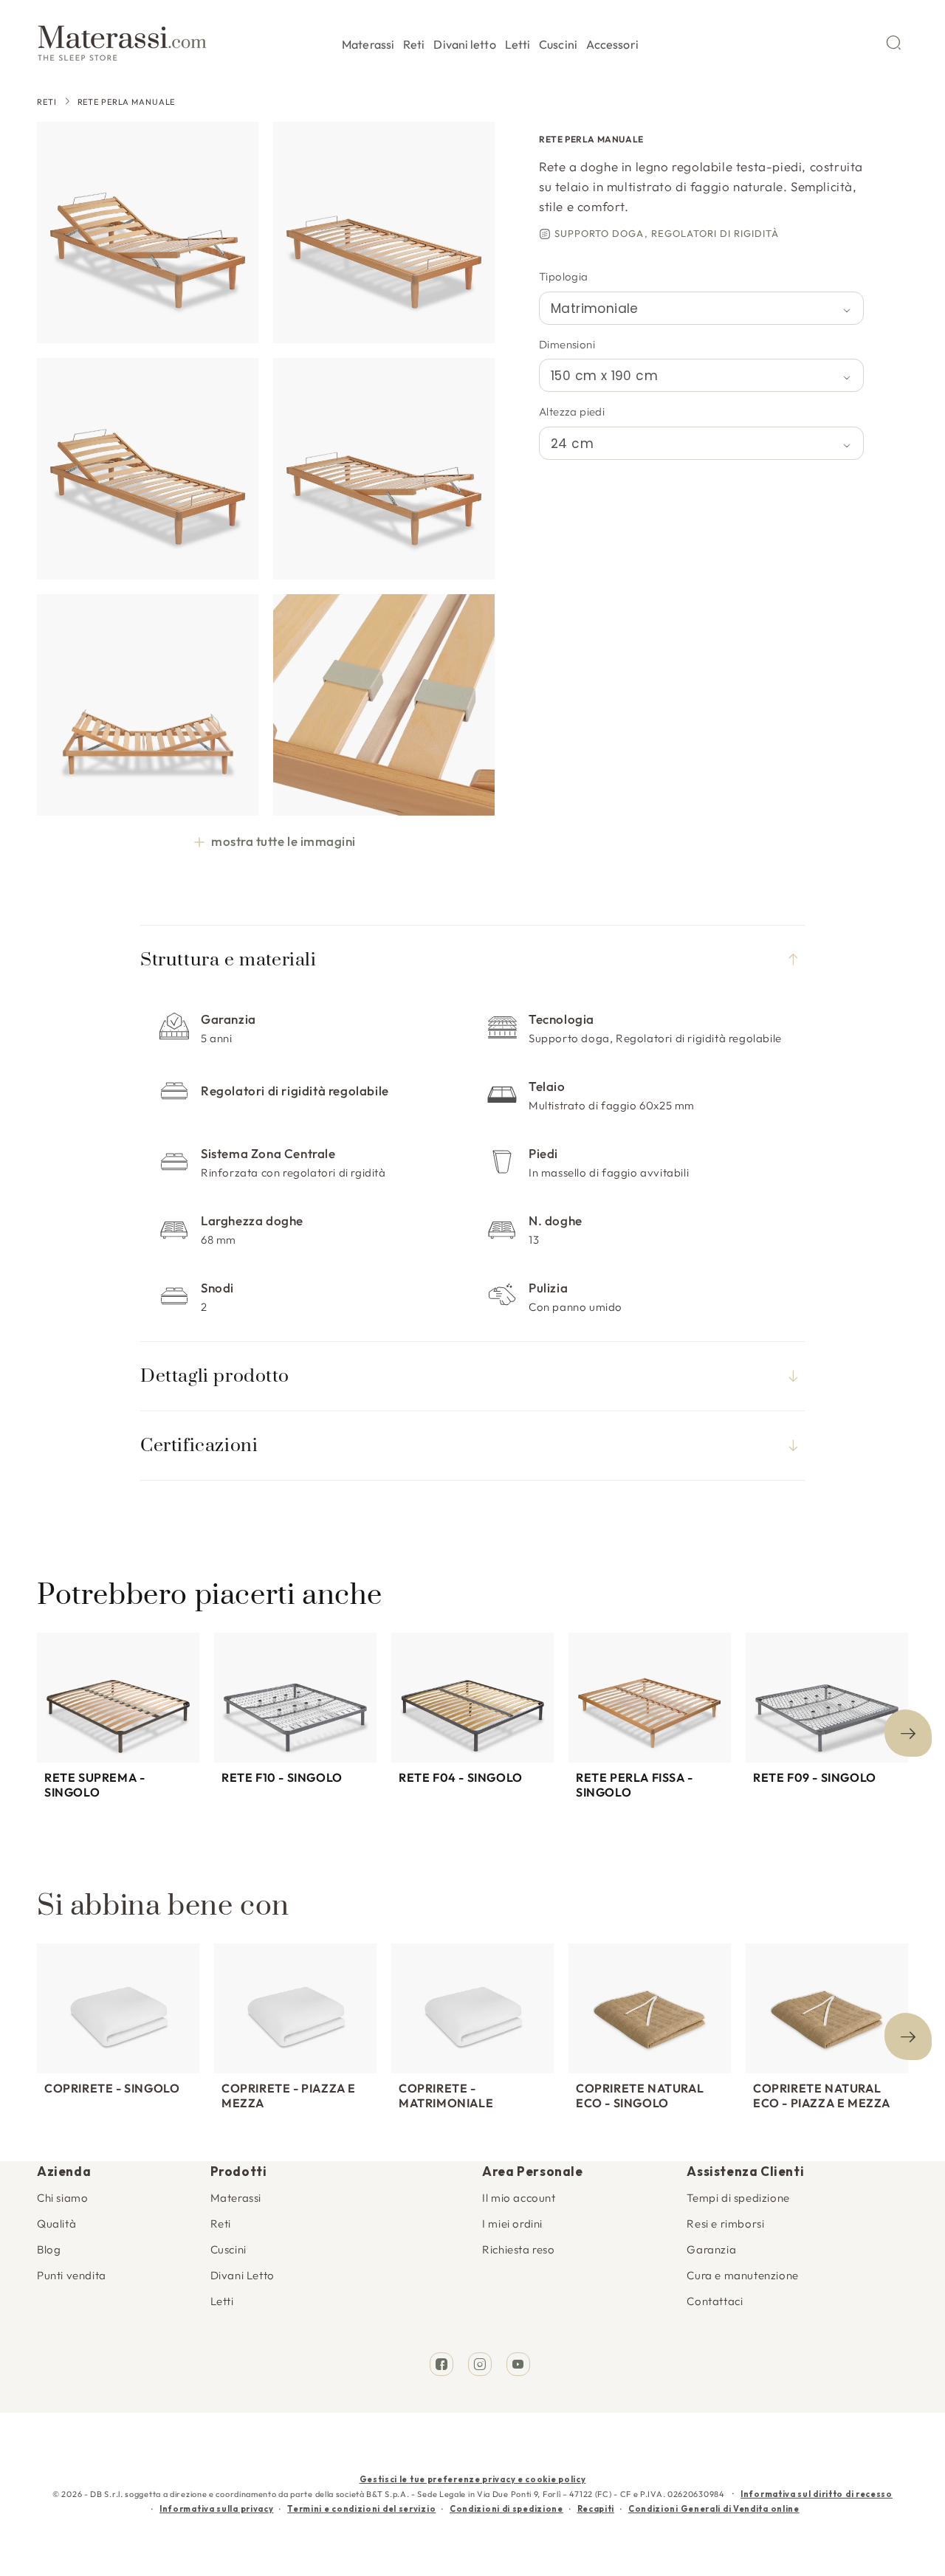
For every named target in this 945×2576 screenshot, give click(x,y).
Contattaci (715, 2301)
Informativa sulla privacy (217, 2509)
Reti (47, 102)
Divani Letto (243, 2275)
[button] (368, 42)
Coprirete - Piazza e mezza (289, 2095)
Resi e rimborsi (725, 2224)
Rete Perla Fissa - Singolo (635, 1785)
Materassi (236, 2198)
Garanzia (711, 2249)
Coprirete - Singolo (112, 2088)
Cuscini (228, 2249)
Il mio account (519, 2198)
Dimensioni (567, 344)
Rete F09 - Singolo (815, 1777)
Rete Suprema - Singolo (94, 1785)
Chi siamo (62, 2198)
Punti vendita (72, 2275)
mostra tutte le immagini (283, 841)
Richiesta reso (518, 2249)
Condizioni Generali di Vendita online (714, 2509)
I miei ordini (512, 2224)
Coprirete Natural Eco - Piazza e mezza (822, 2095)
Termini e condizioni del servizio (361, 2509)
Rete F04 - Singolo (461, 1777)
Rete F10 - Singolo (282, 1777)
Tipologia (564, 276)
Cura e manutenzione (742, 2275)
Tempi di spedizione (738, 2198)
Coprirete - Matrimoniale (446, 2095)
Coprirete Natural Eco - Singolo (640, 2095)
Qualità (56, 2224)
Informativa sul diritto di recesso (817, 2494)
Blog (49, 2249)
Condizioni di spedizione (506, 2509)
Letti (222, 2301)
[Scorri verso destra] (908, 1733)
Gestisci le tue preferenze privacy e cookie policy (473, 2479)
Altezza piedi (572, 411)
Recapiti (596, 2509)
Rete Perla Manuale (127, 102)
